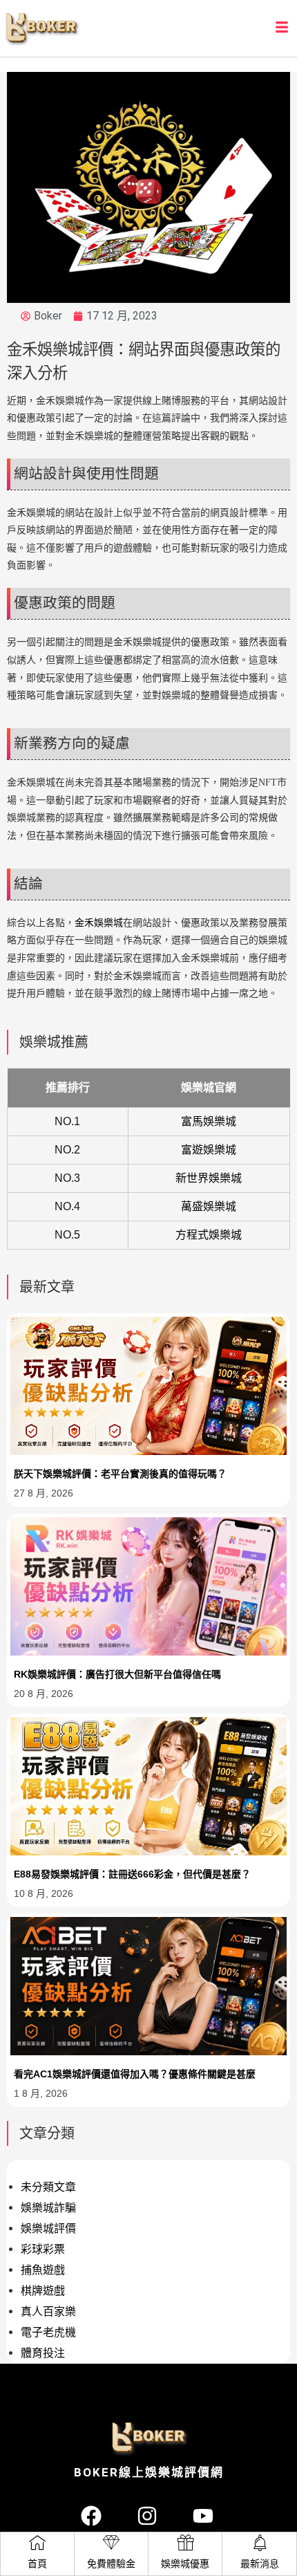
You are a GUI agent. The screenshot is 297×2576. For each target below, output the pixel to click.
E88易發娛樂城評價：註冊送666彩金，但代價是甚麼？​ (132, 1874)
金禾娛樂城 (99, 923)
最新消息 (260, 2564)
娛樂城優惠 (185, 2564)
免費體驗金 (111, 2564)
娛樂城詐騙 (48, 2208)
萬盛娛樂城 (209, 1206)
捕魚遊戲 (43, 2270)
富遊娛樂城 (209, 1150)
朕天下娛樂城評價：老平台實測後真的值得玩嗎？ (120, 1474)
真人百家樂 (48, 2311)
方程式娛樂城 (209, 1235)
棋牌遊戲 (43, 2291)
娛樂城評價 (48, 2228)
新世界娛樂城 (209, 1178)
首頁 (37, 2564)
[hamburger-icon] (281, 28)
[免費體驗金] (111, 2543)
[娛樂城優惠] (185, 2543)
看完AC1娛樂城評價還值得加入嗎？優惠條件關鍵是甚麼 (135, 2074)
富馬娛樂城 (209, 1121)
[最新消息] (260, 2543)
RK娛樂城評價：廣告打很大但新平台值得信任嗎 (117, 1674)
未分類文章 (48, 2187)
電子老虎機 (48, 2332)
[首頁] (37, 2543)
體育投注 (43, 2353)
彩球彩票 (43, 2249)
